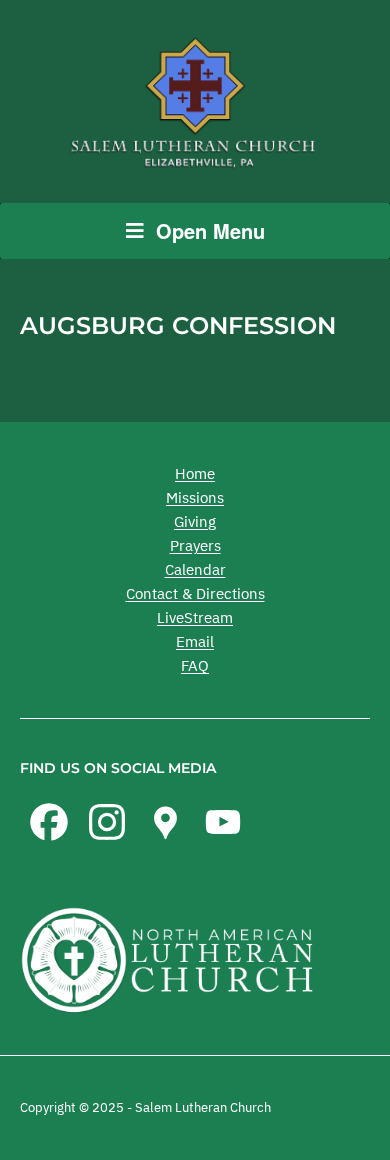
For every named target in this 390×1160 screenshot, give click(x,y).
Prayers (195, 545)
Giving (195, 521)
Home (195, 473)
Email (195, 641)
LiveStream (195, 617)
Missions (195, 497)
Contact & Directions (195, 593)
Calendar (195, 569)
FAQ (195, 665)
